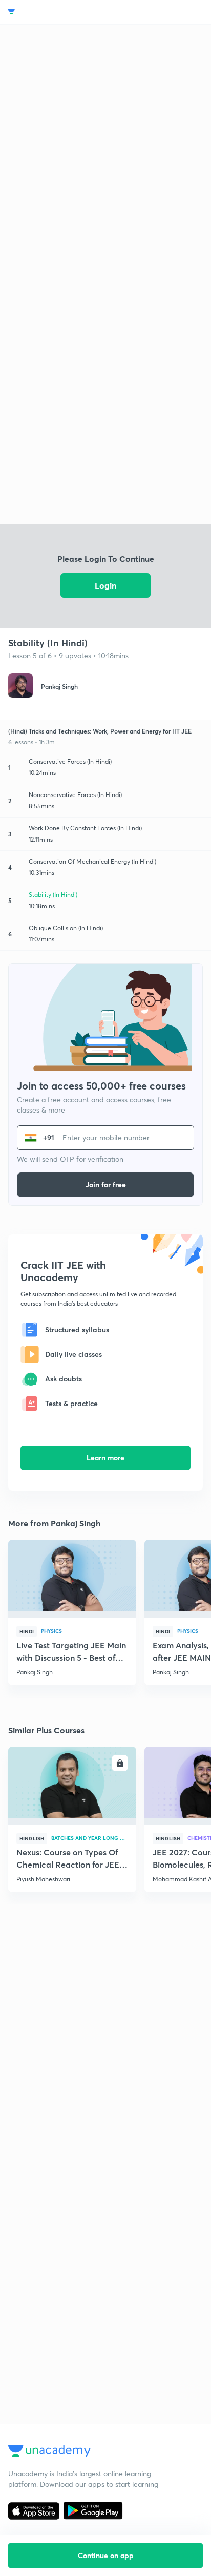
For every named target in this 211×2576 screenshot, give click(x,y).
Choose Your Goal (53, 12)
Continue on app (106, 2555)
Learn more (105, 1458)
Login (105, 585)
